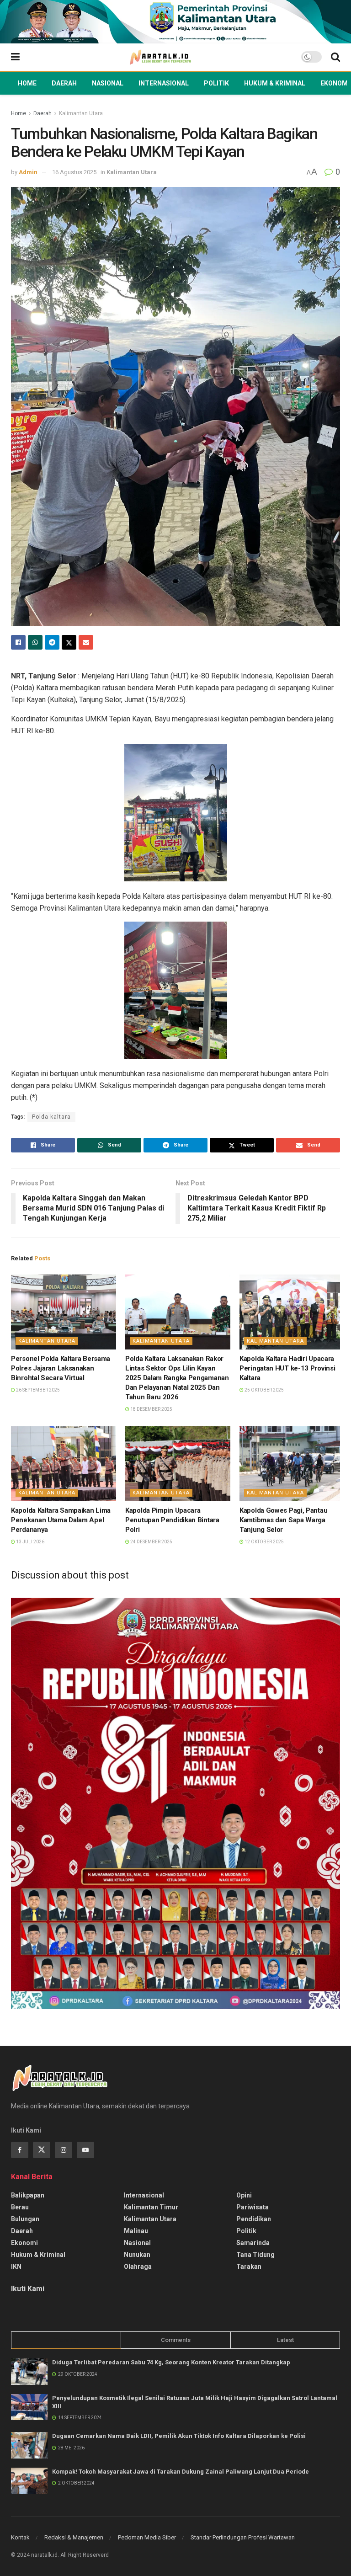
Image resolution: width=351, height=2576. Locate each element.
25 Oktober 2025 (264, 1390)
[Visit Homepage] (160, 57)
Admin (28, 172)
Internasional (164, 83)
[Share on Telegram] (52, 642)
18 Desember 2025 (151, 1409)
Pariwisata (253, 2207)
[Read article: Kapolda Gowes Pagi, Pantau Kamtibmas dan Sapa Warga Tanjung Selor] (292, 1464)
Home (27, 83)
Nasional (108, 83)
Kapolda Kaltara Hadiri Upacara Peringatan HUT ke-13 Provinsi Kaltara (287, 1368)
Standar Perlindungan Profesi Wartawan (243, 2537)
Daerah (64, 83)
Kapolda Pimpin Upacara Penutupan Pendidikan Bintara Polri (172, 1520)
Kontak (20, 2537)
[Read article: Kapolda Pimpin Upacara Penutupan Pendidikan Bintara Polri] (178, 1464)
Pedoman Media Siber (147, 2537)
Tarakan (249, 2267)
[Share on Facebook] (18, 642)
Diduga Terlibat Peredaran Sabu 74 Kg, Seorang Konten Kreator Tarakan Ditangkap (171, 2362)
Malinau (136, 2231)
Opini (244, 2195)
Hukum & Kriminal (275, 83)
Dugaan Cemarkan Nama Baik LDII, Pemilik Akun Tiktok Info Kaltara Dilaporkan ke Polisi (179, 2436)
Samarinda (253, 2243)
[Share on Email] (86, 642)
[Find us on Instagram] (64, 2150)
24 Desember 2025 (151, 1542)
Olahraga (138, 2267)
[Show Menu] (15, 57)
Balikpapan (28, 2195)
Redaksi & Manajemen (74, 2537)
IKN (16, 2267)
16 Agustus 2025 (74, 172)
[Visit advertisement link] (175, 22)
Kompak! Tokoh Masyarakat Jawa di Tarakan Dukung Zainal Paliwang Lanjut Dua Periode (181, 2472)
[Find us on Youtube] (85, 2150)
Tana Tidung (255, 2255)
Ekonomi (335, 83)
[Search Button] (335, 57)
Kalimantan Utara (81, 113)
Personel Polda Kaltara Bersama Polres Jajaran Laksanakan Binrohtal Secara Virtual (61, 1368)
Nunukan (137, 2255)
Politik (216, 83)
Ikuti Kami (28, 2289)
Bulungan (25, 2219)
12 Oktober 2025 (264, 1542)
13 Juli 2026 (30, 1542)
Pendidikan (254, 2219)
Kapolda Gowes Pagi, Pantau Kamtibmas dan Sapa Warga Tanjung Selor (283, 1520)
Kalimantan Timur (151, 2207)
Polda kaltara (51, 1117)
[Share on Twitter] (69, 642)
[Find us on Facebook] (20, 2150)
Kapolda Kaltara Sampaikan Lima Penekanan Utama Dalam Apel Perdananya (61, 1520)
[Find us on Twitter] (42, 2150)
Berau (20, 2207)
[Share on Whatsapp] (35, 642)
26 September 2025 (37, 1390)
